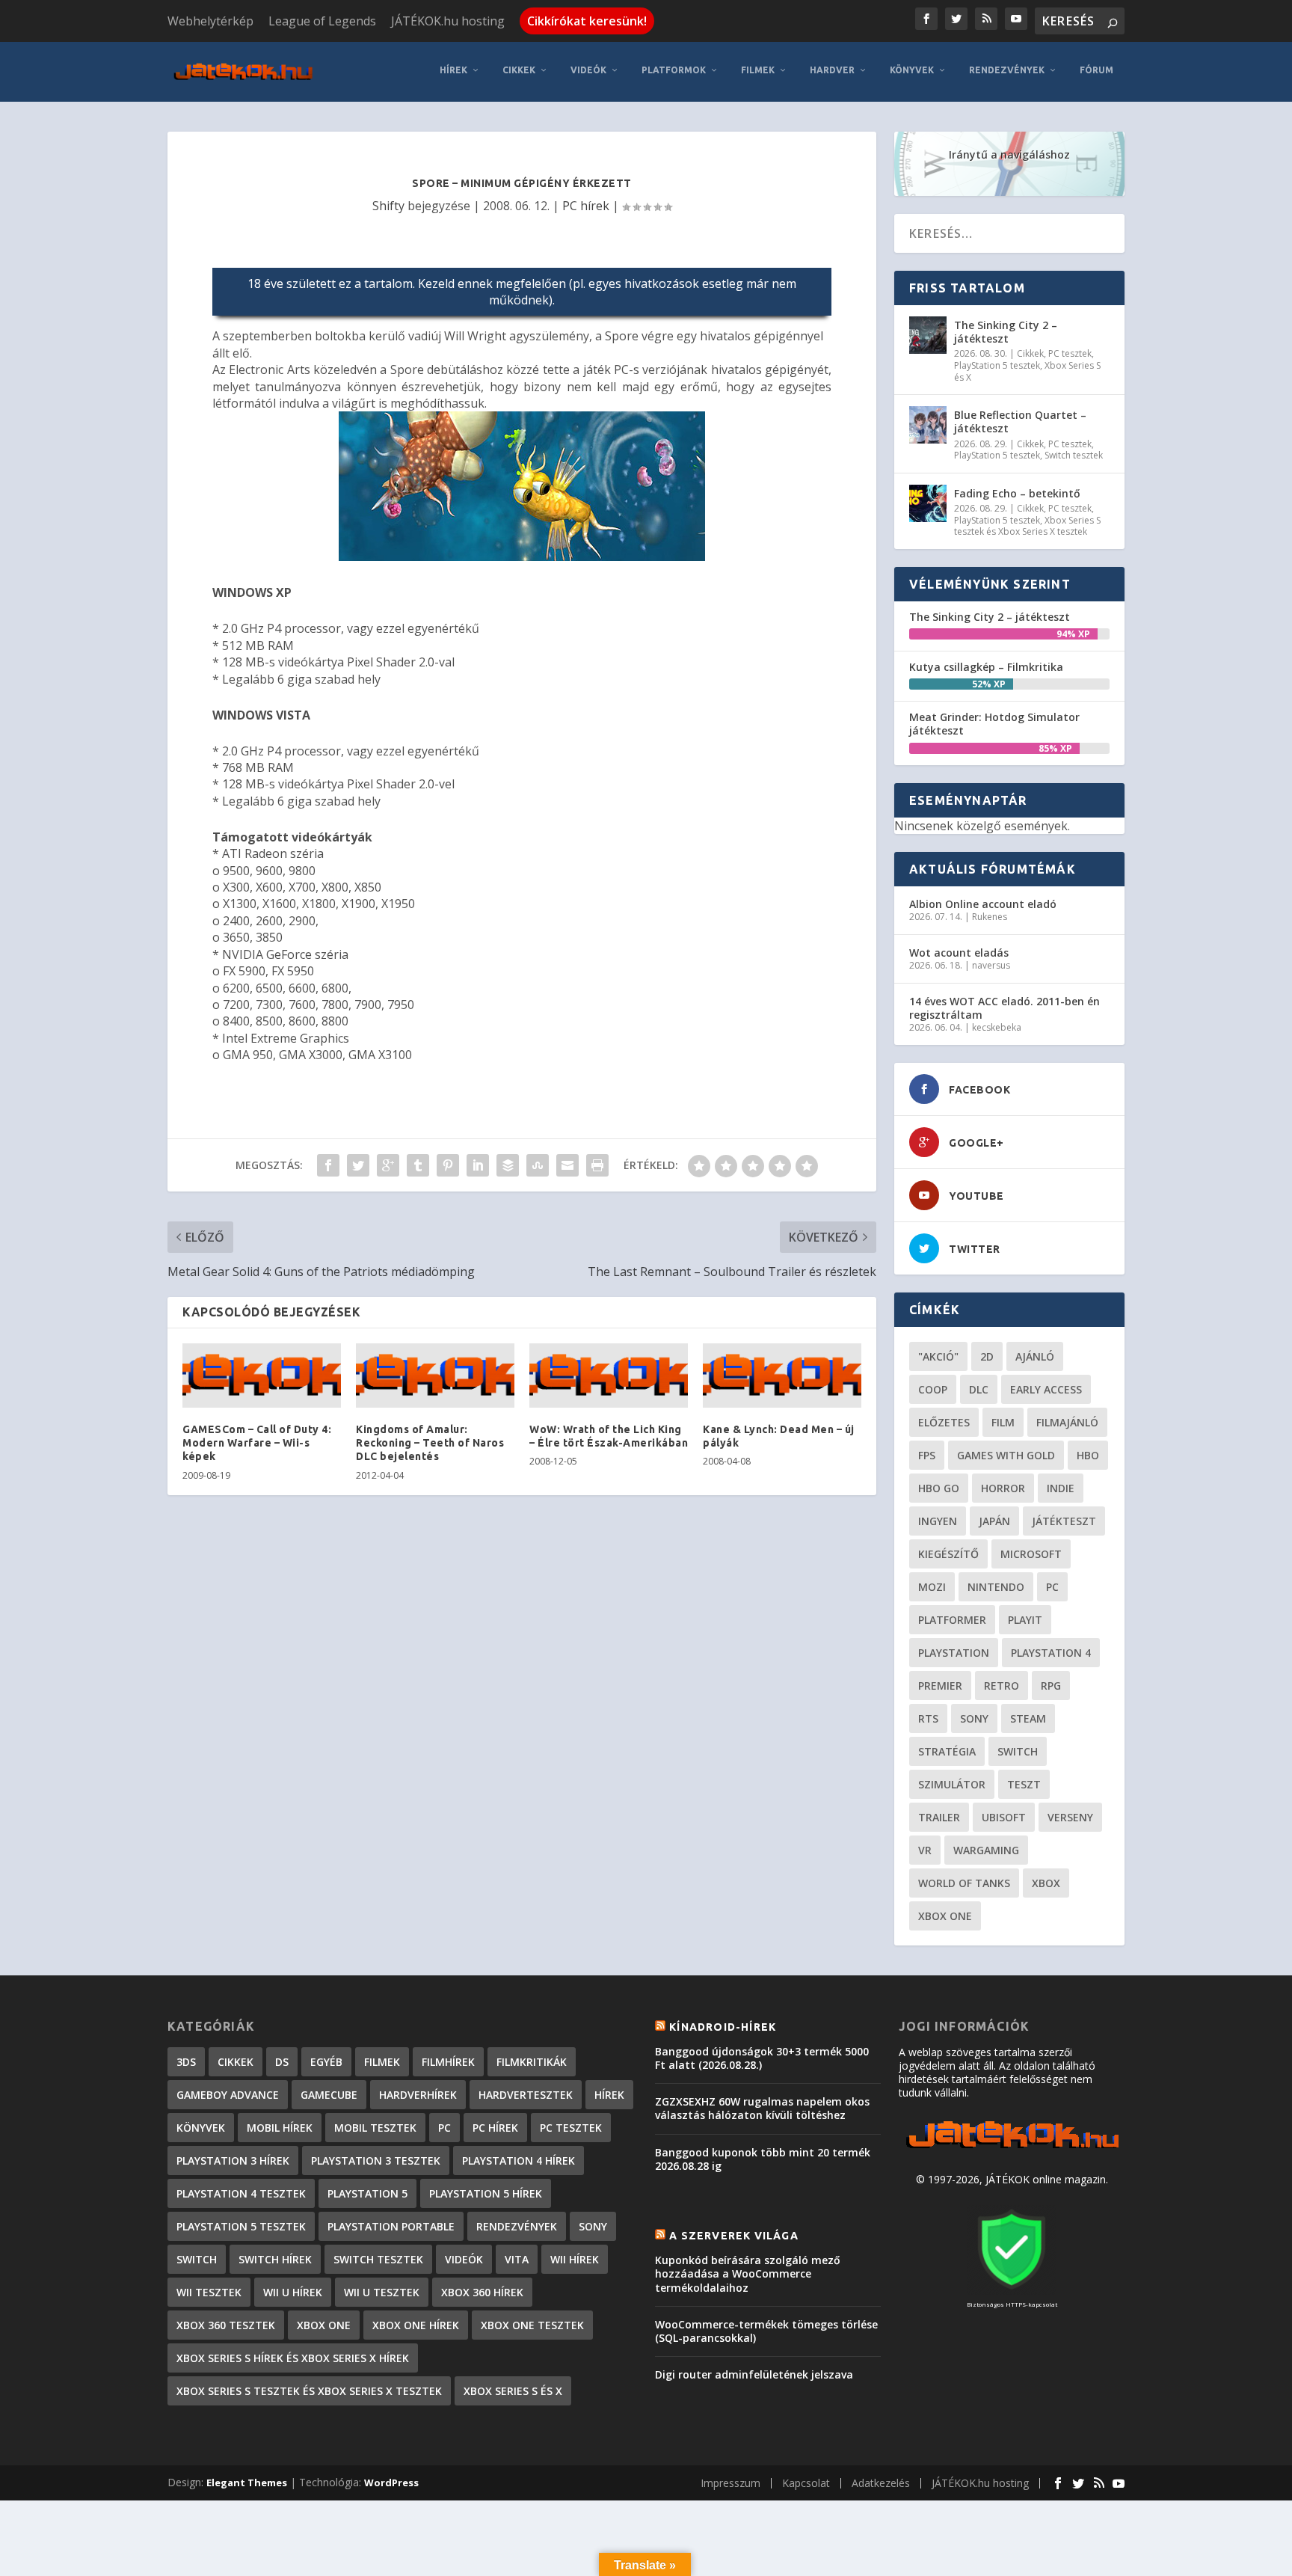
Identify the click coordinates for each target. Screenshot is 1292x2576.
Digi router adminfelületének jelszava (754, 2374)
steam (1028, 1718)
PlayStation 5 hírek (486, 2193)
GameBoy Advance (228, 2095)
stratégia (947, 1751)
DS (282, 2062)
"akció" (938, 1356)
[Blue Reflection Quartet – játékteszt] (928, 425)
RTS (928, 1718)
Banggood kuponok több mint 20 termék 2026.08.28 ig (763, 2159)
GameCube (329, 2095)
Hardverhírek (418, 2095)
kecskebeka (997, 1027)
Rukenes (990, 917)
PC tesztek (1070, 353)
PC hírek (586, 206)
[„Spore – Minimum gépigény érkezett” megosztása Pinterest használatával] (448, 1165)
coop (933, 1389)
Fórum (1096, 70)
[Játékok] (1012, 2149)
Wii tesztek (209, 2292)
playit (1025, 1620)
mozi (932, 1587)
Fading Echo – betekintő (1017, 493)
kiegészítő (948, 1554)
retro (1002, 1686)
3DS (186, 2062)
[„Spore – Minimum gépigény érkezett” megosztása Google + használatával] (388, 1165)
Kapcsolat (806, 2483)
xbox (1046, 1883)
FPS (927, 1455)
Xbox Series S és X (513, 2391)
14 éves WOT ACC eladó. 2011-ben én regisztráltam (1005, 1008)
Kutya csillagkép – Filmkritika (986, 667)
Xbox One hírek (416, 2325)
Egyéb (326, 2062)
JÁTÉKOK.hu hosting (448, 21)
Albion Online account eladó (983, 904)
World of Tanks (964, 1883)
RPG (1051, 1686)
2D (987, 1356)
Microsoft (1031, 1554)
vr (925, 1850)
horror (1003, 1488)
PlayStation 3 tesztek (376, 2161)
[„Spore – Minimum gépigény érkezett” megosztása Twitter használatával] (358, 1165)
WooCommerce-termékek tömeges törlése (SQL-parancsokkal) (766, 2331)
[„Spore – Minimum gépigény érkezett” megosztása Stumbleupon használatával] (538, 1165)
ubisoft (1004, 1817)
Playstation (954, 1653)
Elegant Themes (247, 2483)
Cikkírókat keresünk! (587, 21)
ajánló (1035, 1356)
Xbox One (945, 1916)
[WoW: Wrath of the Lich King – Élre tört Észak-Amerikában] (609, 1376)
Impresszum (730, 2483)
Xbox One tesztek (532, 2325)
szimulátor (952, 1784)
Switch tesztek (1074, 455)
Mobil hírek (280, 2128)
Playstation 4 (1051, 1653)
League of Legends (322, 21)
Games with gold (1006, 1455)
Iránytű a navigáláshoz (1009, 154)
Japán (994, 1521)
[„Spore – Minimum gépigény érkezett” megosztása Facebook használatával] (328, 1165)
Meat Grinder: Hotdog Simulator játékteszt (994, 724)
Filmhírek (448, 2062)
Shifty (388, 206)
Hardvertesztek (526, 2095)
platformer (952, 1620)
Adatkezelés (881, 2483)
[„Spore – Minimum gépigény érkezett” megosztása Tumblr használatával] (418, 1165)
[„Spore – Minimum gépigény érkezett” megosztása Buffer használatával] (508, 1165)
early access (1046, 1389)
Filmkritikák (532, 2062)
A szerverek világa (734, 2236)
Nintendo (996, 1587)
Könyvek (912, 70)
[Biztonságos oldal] (1012, 2291)
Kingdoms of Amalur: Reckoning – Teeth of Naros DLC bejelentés (430, 1443)
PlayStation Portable (391, 2226)
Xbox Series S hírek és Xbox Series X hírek (293, 2358)
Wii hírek (575, 2259)
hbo (1088, 1455)
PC (1052, 1587)
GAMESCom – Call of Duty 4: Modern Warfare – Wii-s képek (257, 1443)
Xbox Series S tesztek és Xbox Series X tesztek (1027, 526)
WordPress (391, 2483)
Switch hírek (275, 2259)
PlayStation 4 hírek (519, 2161)
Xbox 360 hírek (482, 2292)
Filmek (758, 70)
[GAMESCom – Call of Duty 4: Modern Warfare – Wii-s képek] (262, 1376)
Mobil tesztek (375, 2128)
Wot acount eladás (959, 953)
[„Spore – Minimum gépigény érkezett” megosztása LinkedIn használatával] (478, 1165)
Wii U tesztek (382, 2292)
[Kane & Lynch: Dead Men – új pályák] (782, 1376)
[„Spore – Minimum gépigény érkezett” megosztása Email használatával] (567, 1165)
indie (1061, 1488)
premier (940, 1686)
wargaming (986, 1850)
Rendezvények (1007, 70)
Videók (588, 70)
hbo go (939, 1488)
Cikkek (519, 70)
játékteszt (1064, 1521)
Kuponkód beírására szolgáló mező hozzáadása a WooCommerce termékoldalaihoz (748, 2273)
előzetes (944, 1422)
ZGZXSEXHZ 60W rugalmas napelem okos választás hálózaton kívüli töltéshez (762, 2108)
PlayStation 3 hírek (233, 2161)
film (1003, 1422)
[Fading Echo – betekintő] (928, 503)
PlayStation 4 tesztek (241, 2193)
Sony (974, 1718)
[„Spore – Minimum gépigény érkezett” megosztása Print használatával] (597, 1165)
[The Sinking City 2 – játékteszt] (928, 335)
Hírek (453, 70)
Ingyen (938, 1521)
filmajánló (1067, 1422)
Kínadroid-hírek (723, 2027)
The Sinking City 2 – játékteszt (1006, 332)
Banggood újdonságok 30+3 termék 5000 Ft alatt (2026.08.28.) (762, 2058)
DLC (979, 1389)
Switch (1018, 1751)
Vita (517, 2259)
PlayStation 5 (367, 2193)
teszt (1024, 1784)
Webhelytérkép (210, 21)
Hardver (832, 70)
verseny (1070, 1817)
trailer (939, 1817)
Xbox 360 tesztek (226, 2325)
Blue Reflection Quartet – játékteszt (1020, 421)
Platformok (674, 70)
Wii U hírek (293, 2292)
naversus (991, 965)
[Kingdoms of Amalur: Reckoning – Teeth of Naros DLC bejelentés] (435, 1376)
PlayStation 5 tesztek (997, 365)
